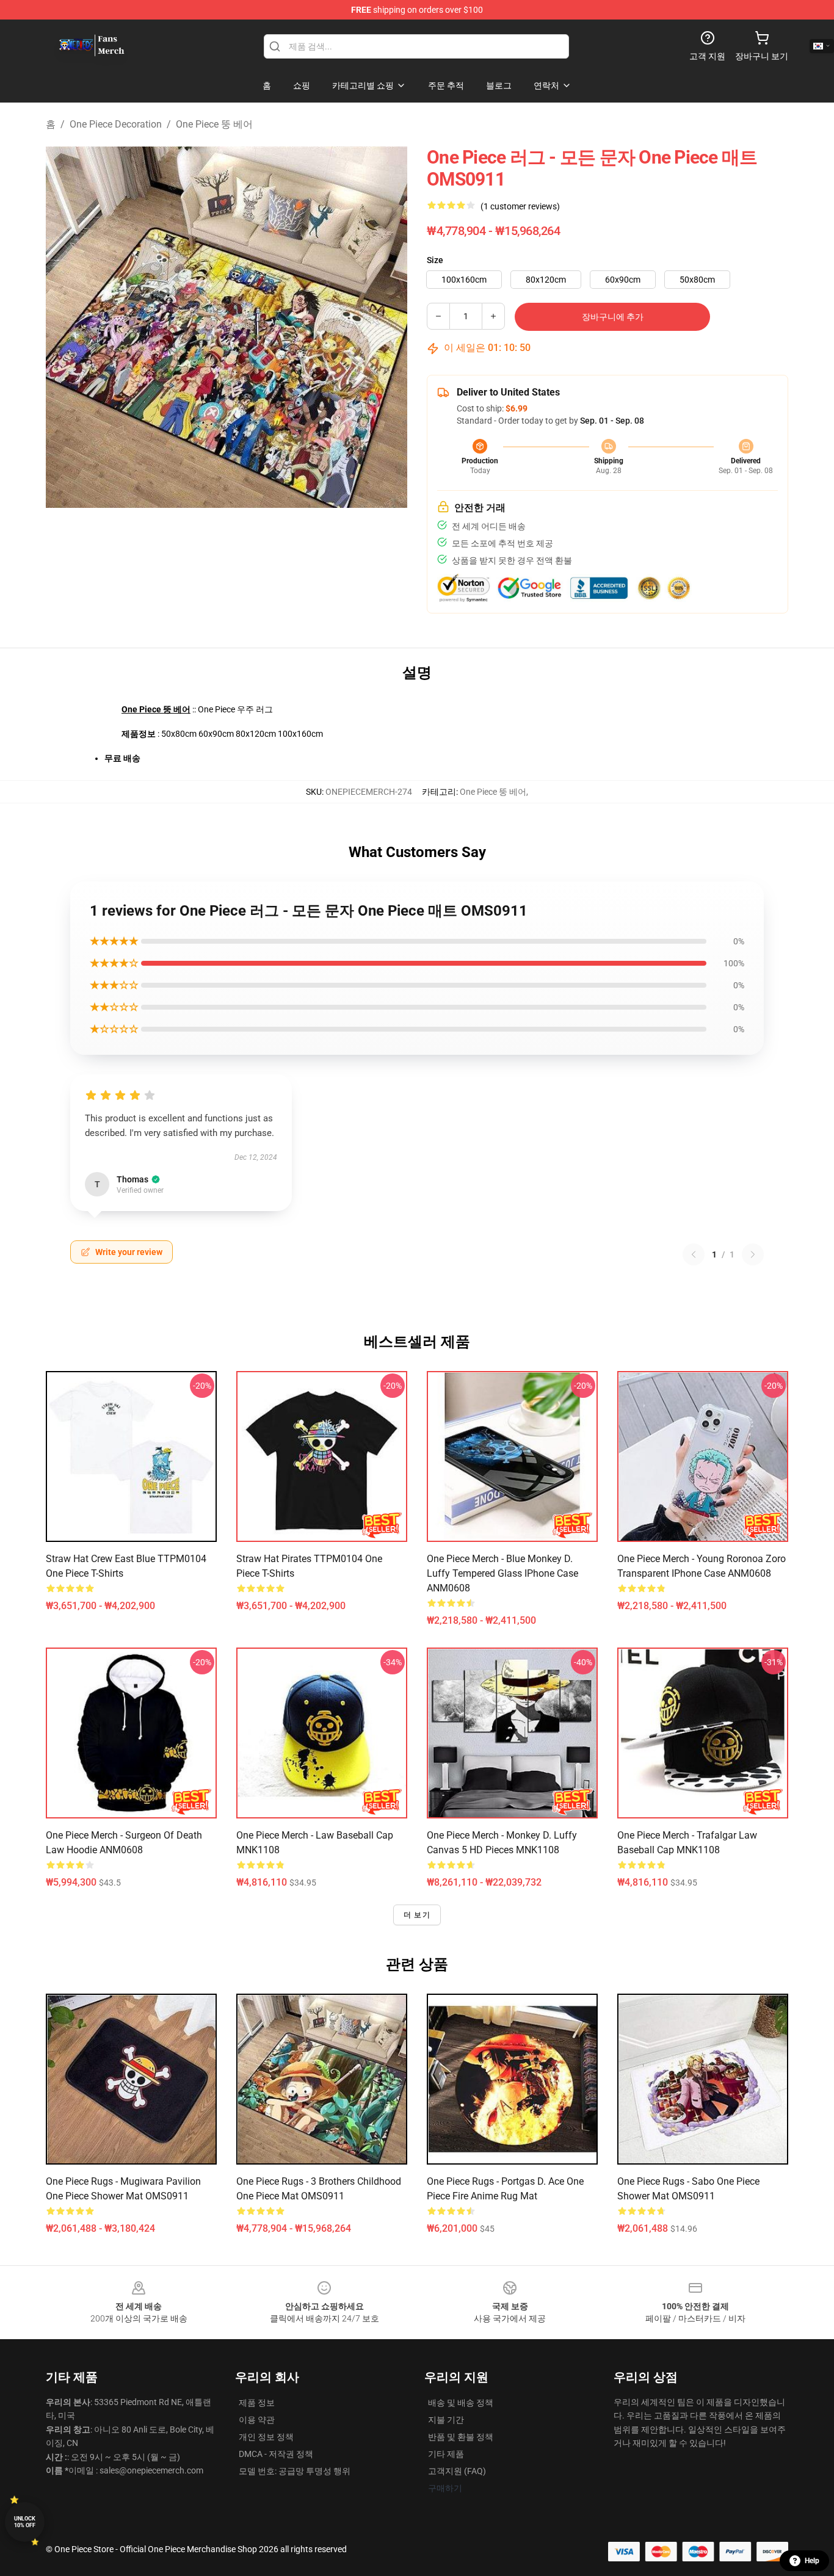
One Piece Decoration (116, 124)
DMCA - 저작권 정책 (276, 2454)
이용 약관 (257, 2420)
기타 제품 (446, 2454)
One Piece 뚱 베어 (214, 124)
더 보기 (417, 1915)
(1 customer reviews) (520, 206)
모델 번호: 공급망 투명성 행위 (295, 2471)
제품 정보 (257, 2403)
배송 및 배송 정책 (461, 2403)
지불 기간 (446, 2420)
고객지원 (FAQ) (457, 2471)
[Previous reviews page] (694, 1254)
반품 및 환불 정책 (461, 2437)
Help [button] (812, 2561)
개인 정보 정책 (266, 2437)
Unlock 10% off (25, 2522)
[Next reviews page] (753, 1254)
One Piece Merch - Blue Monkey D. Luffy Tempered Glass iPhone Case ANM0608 (502, 1573)
